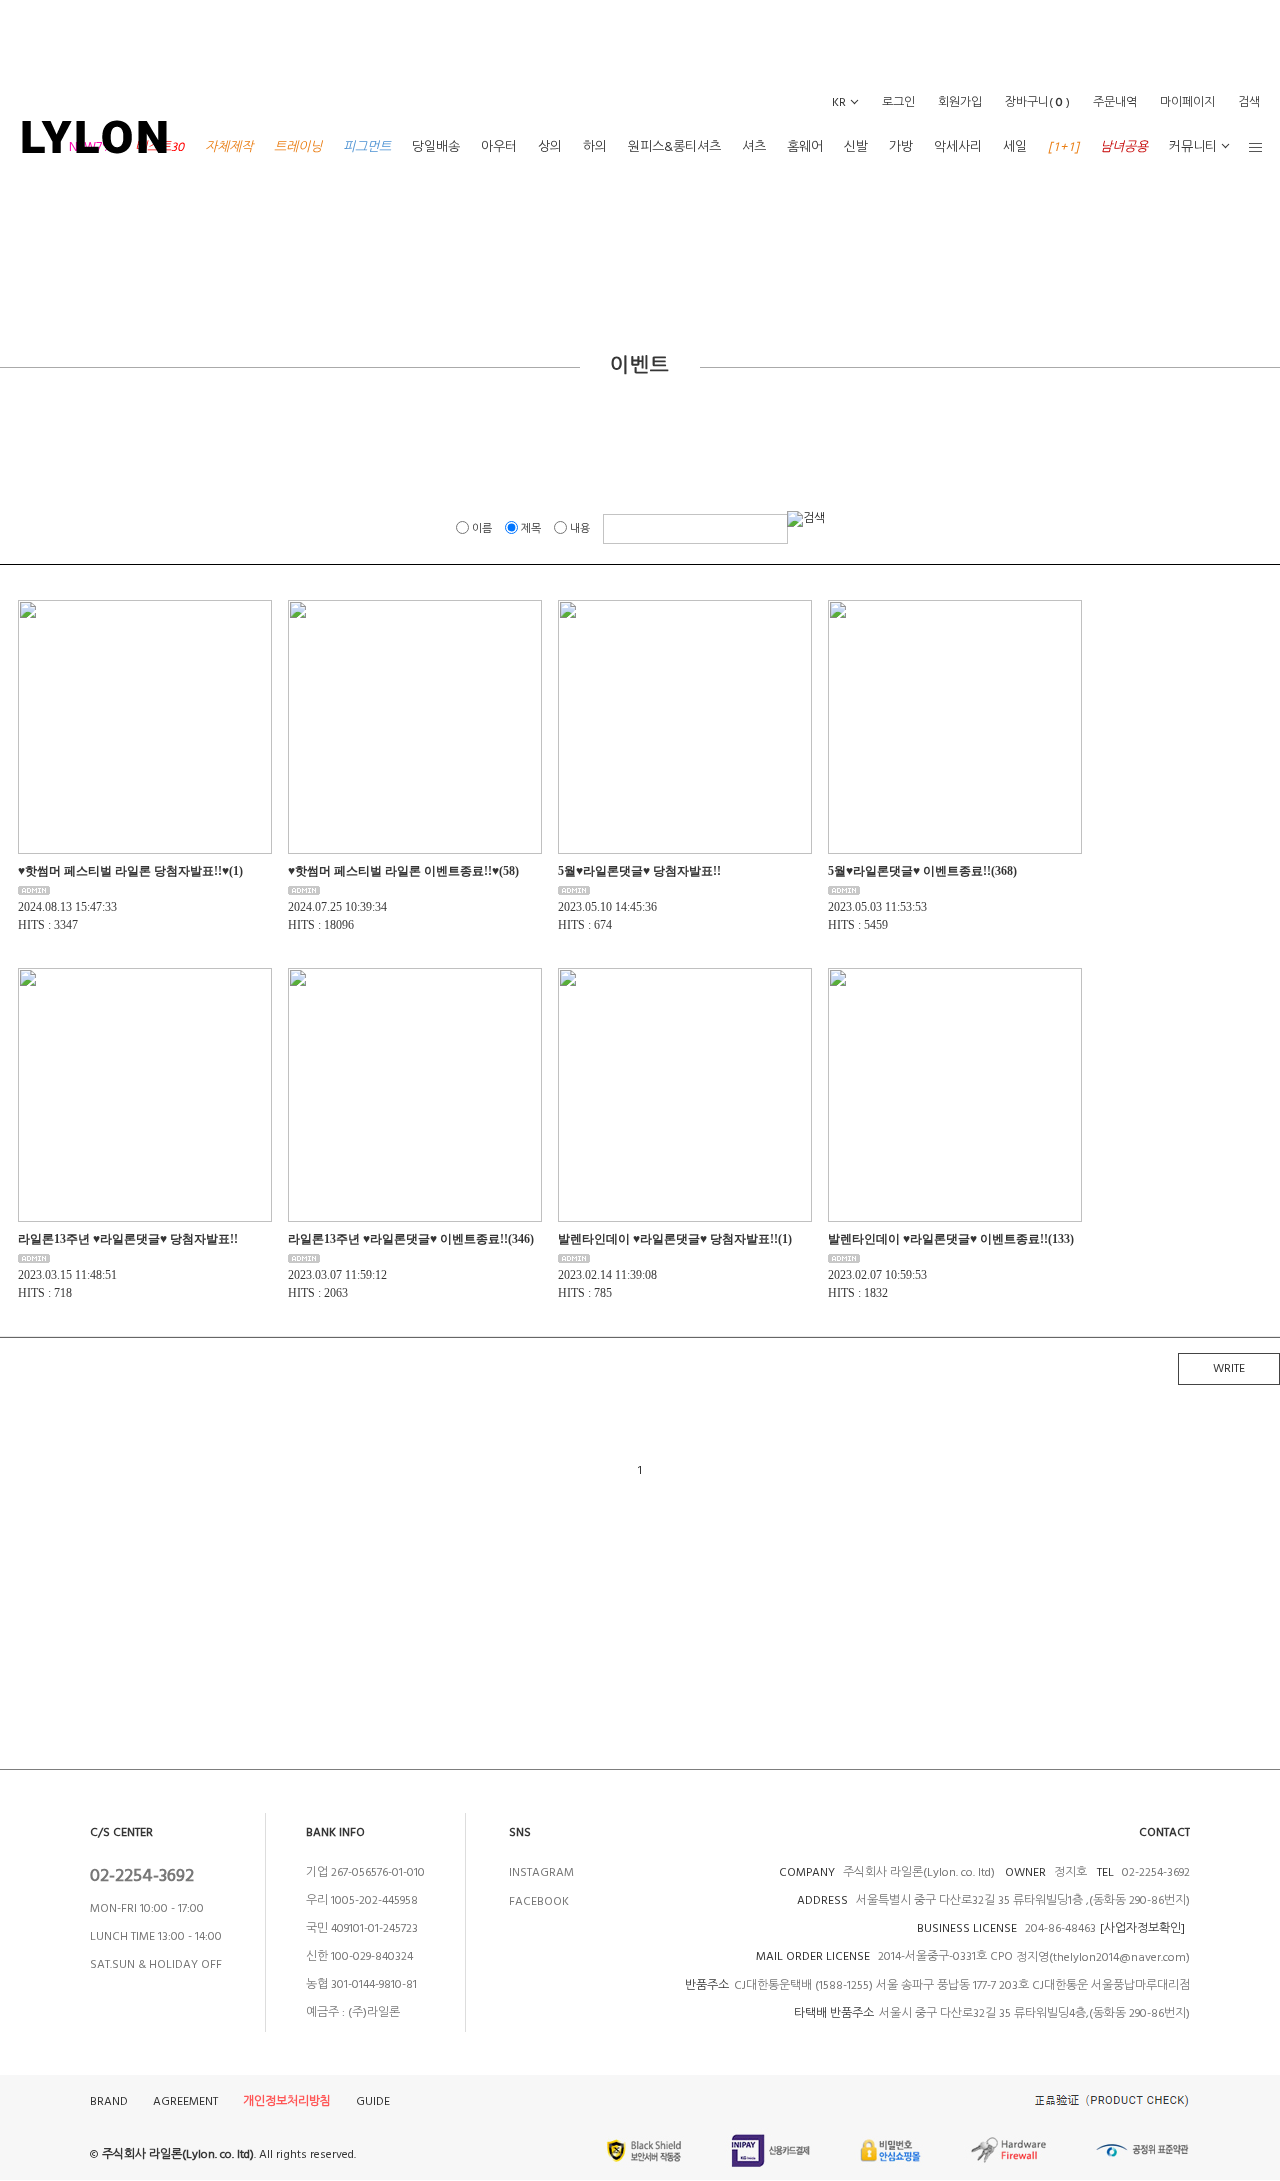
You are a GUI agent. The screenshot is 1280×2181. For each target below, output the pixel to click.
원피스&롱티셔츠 (674, 147)
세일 (1015, 147)
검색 (1249, 102)
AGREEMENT (185, 2101)
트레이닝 (298, 147)
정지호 (1069, 1872)
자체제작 (229, 147)
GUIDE (373, 2101)
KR (839, 102)
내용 (580, 528)
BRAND (109, 2101)
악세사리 (958, 147)
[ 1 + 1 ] (1063, 147)
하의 (595, 147)
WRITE (1229, 1368)
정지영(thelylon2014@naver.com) (1103, 1957)
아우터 (499, 147)
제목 (531, 528)
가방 (901, 147)
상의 (550, 147)
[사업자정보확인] (1142, 1928)
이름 (482, 528)
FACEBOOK (539, 1901)
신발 (856, 147)
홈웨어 (805, 147)
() (1037, 102)
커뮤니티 (1193, 147)
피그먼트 (367, 147)
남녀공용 (1124, 147)
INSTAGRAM (541, 1872)
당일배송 (436, 147)
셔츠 (754, 147)
